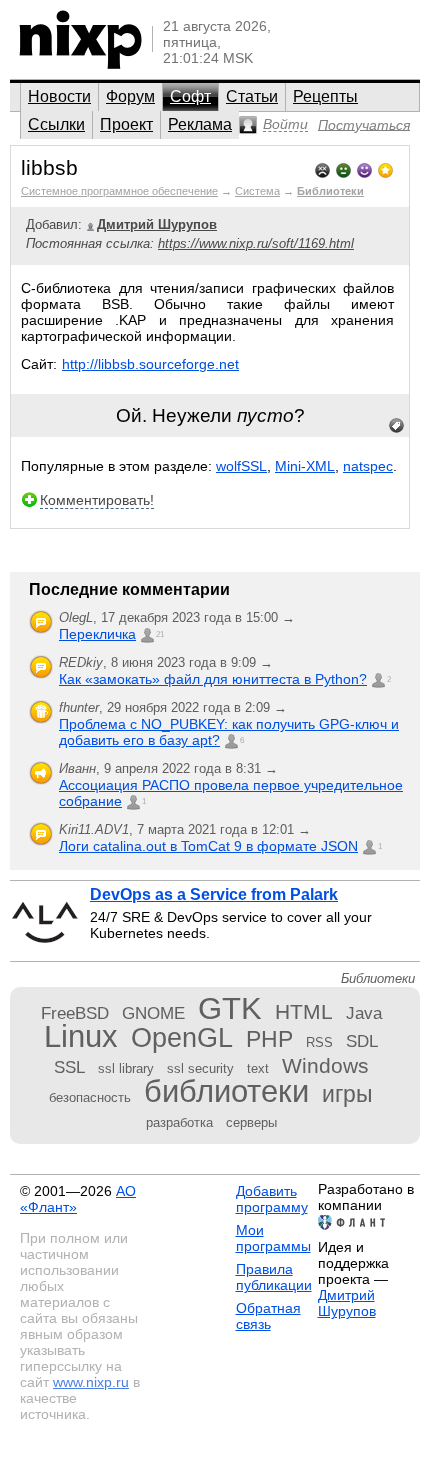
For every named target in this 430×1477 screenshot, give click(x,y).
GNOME (153, 1013)
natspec (368, 466)
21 (160, 634)
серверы (251, 1122)
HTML (304, 1011)
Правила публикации (274, 1277)
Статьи (252, 96)
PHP (269, 1039)
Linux (81, 1036)
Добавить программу (272, 1199)
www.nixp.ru (91, 1382)
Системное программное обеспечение (119, 191)
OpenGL (182, 1038)
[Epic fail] (322, 168)
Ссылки (56, 124)
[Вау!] (385, 168)
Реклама (200, 124)
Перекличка (97, 634)
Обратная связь (268, 1316)
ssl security (200, 1068)
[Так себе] (343, 168)
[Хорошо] (364, 168)
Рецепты (325, 96)
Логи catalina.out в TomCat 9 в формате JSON (208, 846)
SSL (69, 1067)
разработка (179, 1122)
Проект (126, 124)
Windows (325, 1065)
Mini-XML (305, 466)
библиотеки (226, 1091)
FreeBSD (75, 1013)
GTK (230, 1008)
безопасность (90, 1097)
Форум (130, 96)
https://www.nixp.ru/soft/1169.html (256, 243)
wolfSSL (241, 466)
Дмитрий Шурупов (347, 1303)
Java (364, 1013)
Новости (59, 96)
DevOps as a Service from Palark (214, 894)
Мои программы (273, 1238)
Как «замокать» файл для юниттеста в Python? (213, 679)
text (258, 1068)
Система (257, 191)
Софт (190, 96)
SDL (362, 1041)
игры (347, 1094)
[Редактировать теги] (397, 426)
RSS (319, 1042)
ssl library (126, 1068)
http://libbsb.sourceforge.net (150, 364)
